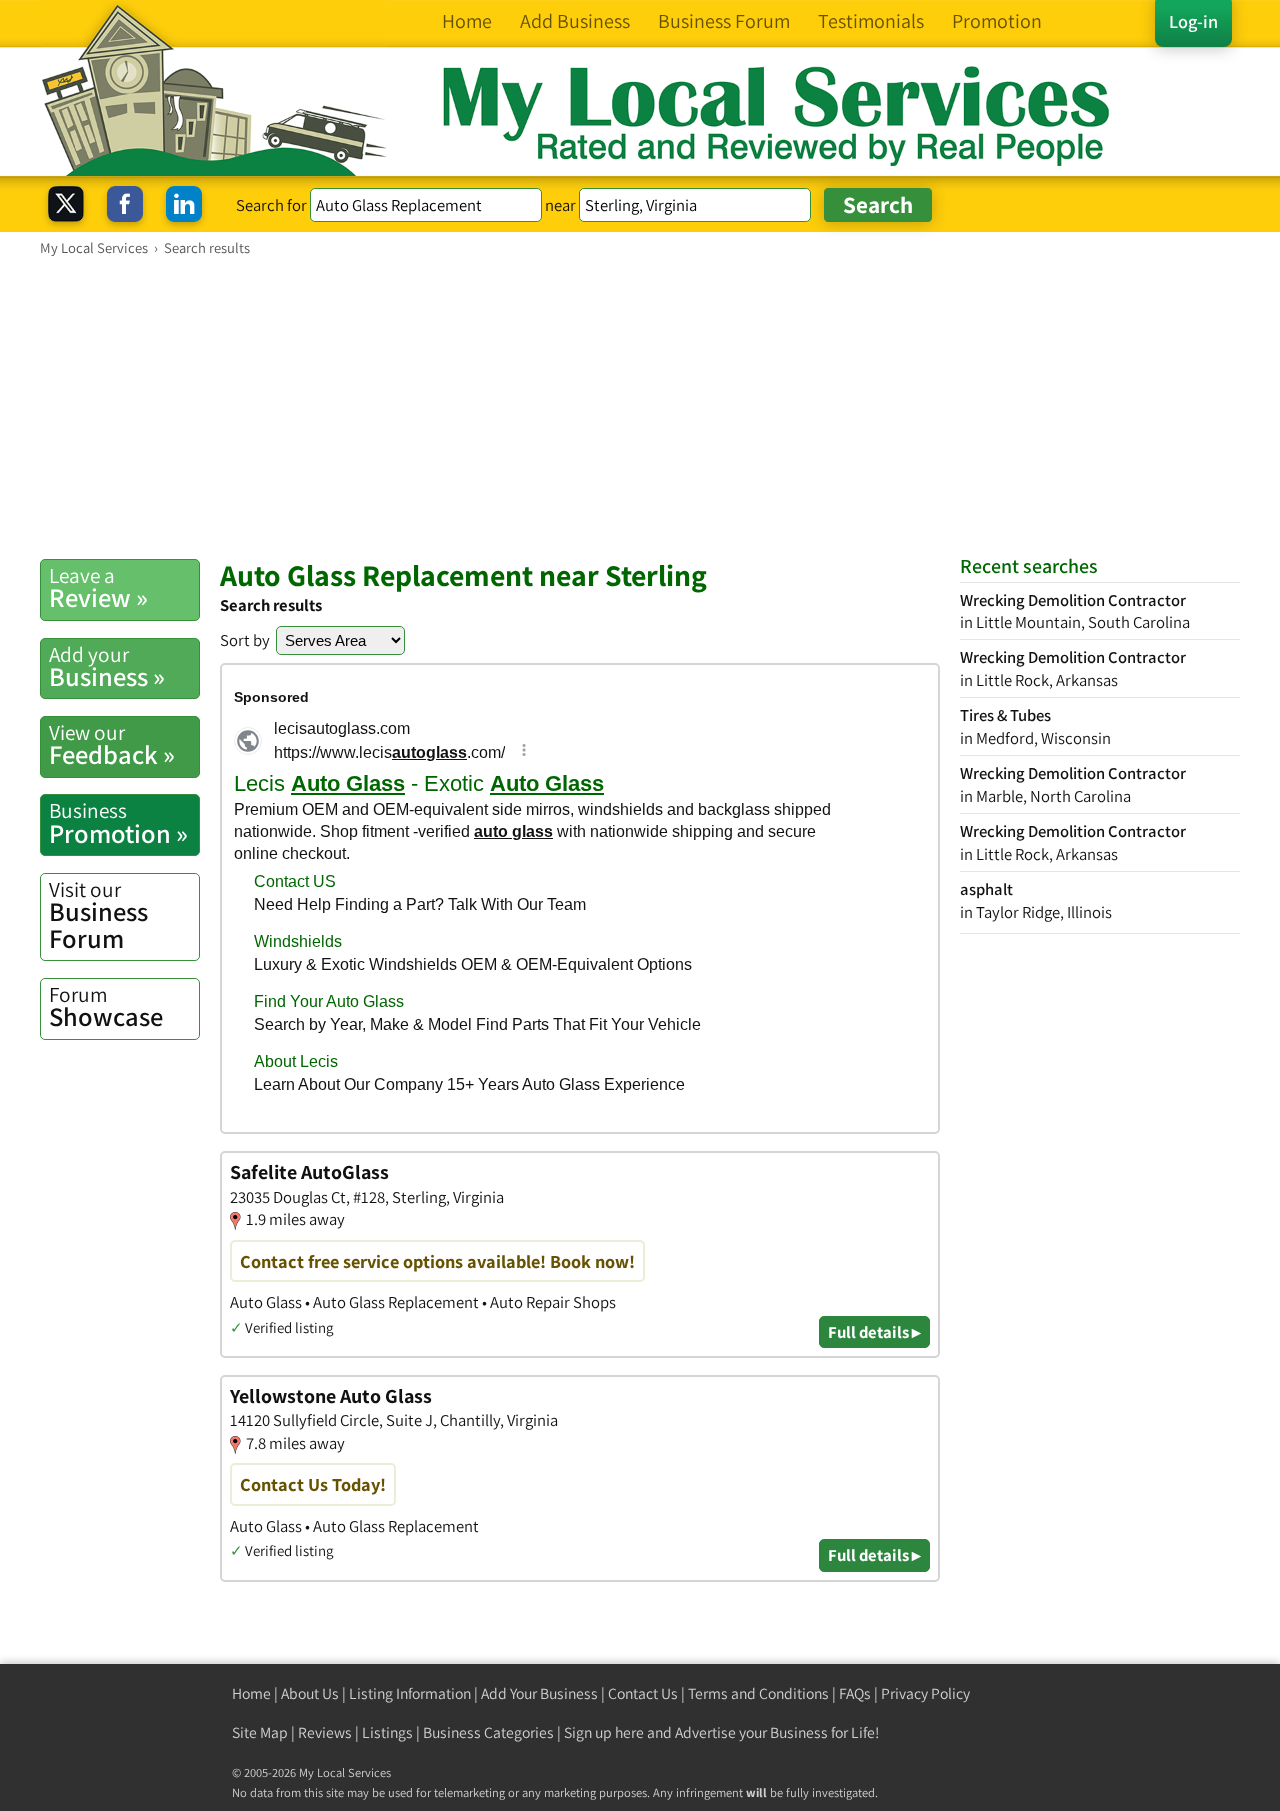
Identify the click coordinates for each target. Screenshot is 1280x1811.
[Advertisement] (640, 407)
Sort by (245, 640)
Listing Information (410, 1693)
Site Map (260, 1732)
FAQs (855, 1693)
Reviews (325, 1732)
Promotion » (118, 823)
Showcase (106, 1007)
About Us (310, 1693)
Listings (387, 1732)
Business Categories (488, 1732)
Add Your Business (539, 1693)
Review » (98, 588)
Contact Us (643, 1693)
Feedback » (112, 745)
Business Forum (98, 915)
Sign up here (604, 1732)
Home (251, 1693)
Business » (107, 667)
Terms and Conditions (758, 1693)
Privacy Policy (925, 1693)
